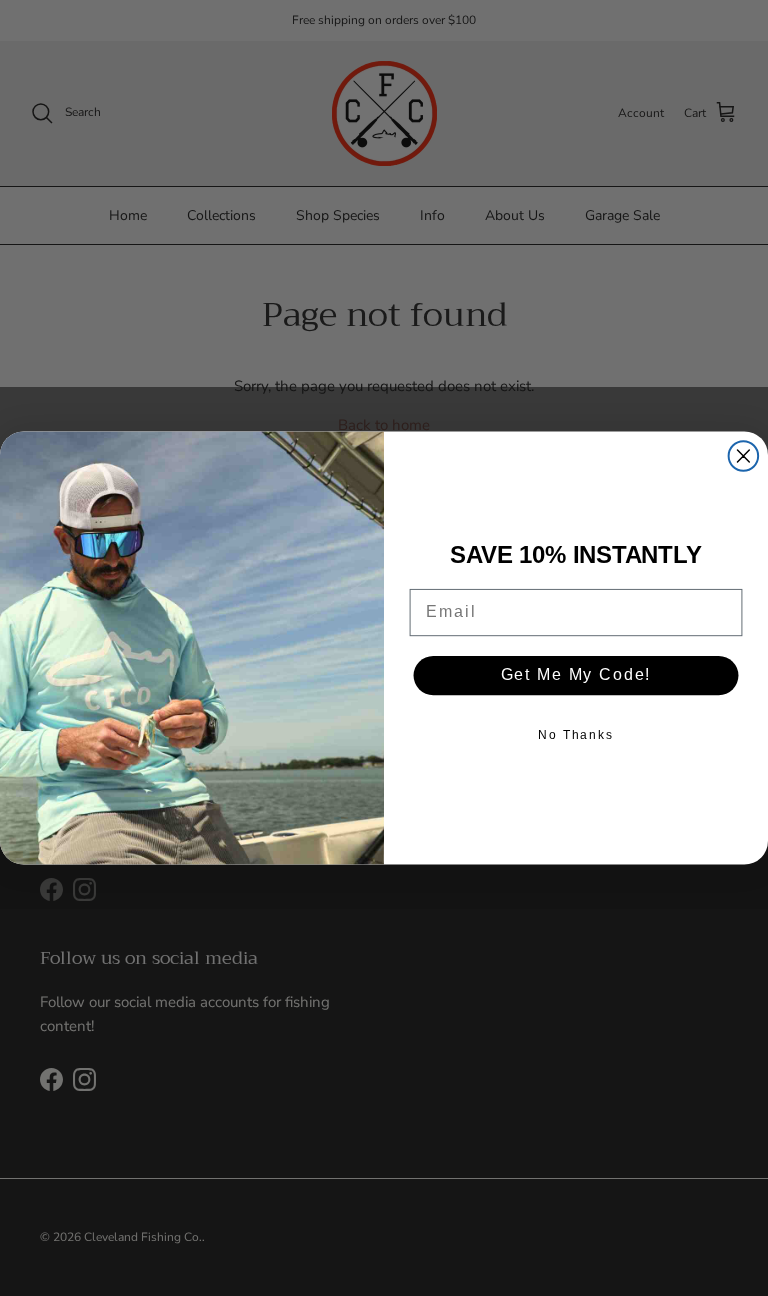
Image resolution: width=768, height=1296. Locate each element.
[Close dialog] (744, 456)
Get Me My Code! (576, 675)
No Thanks (576, 735)
